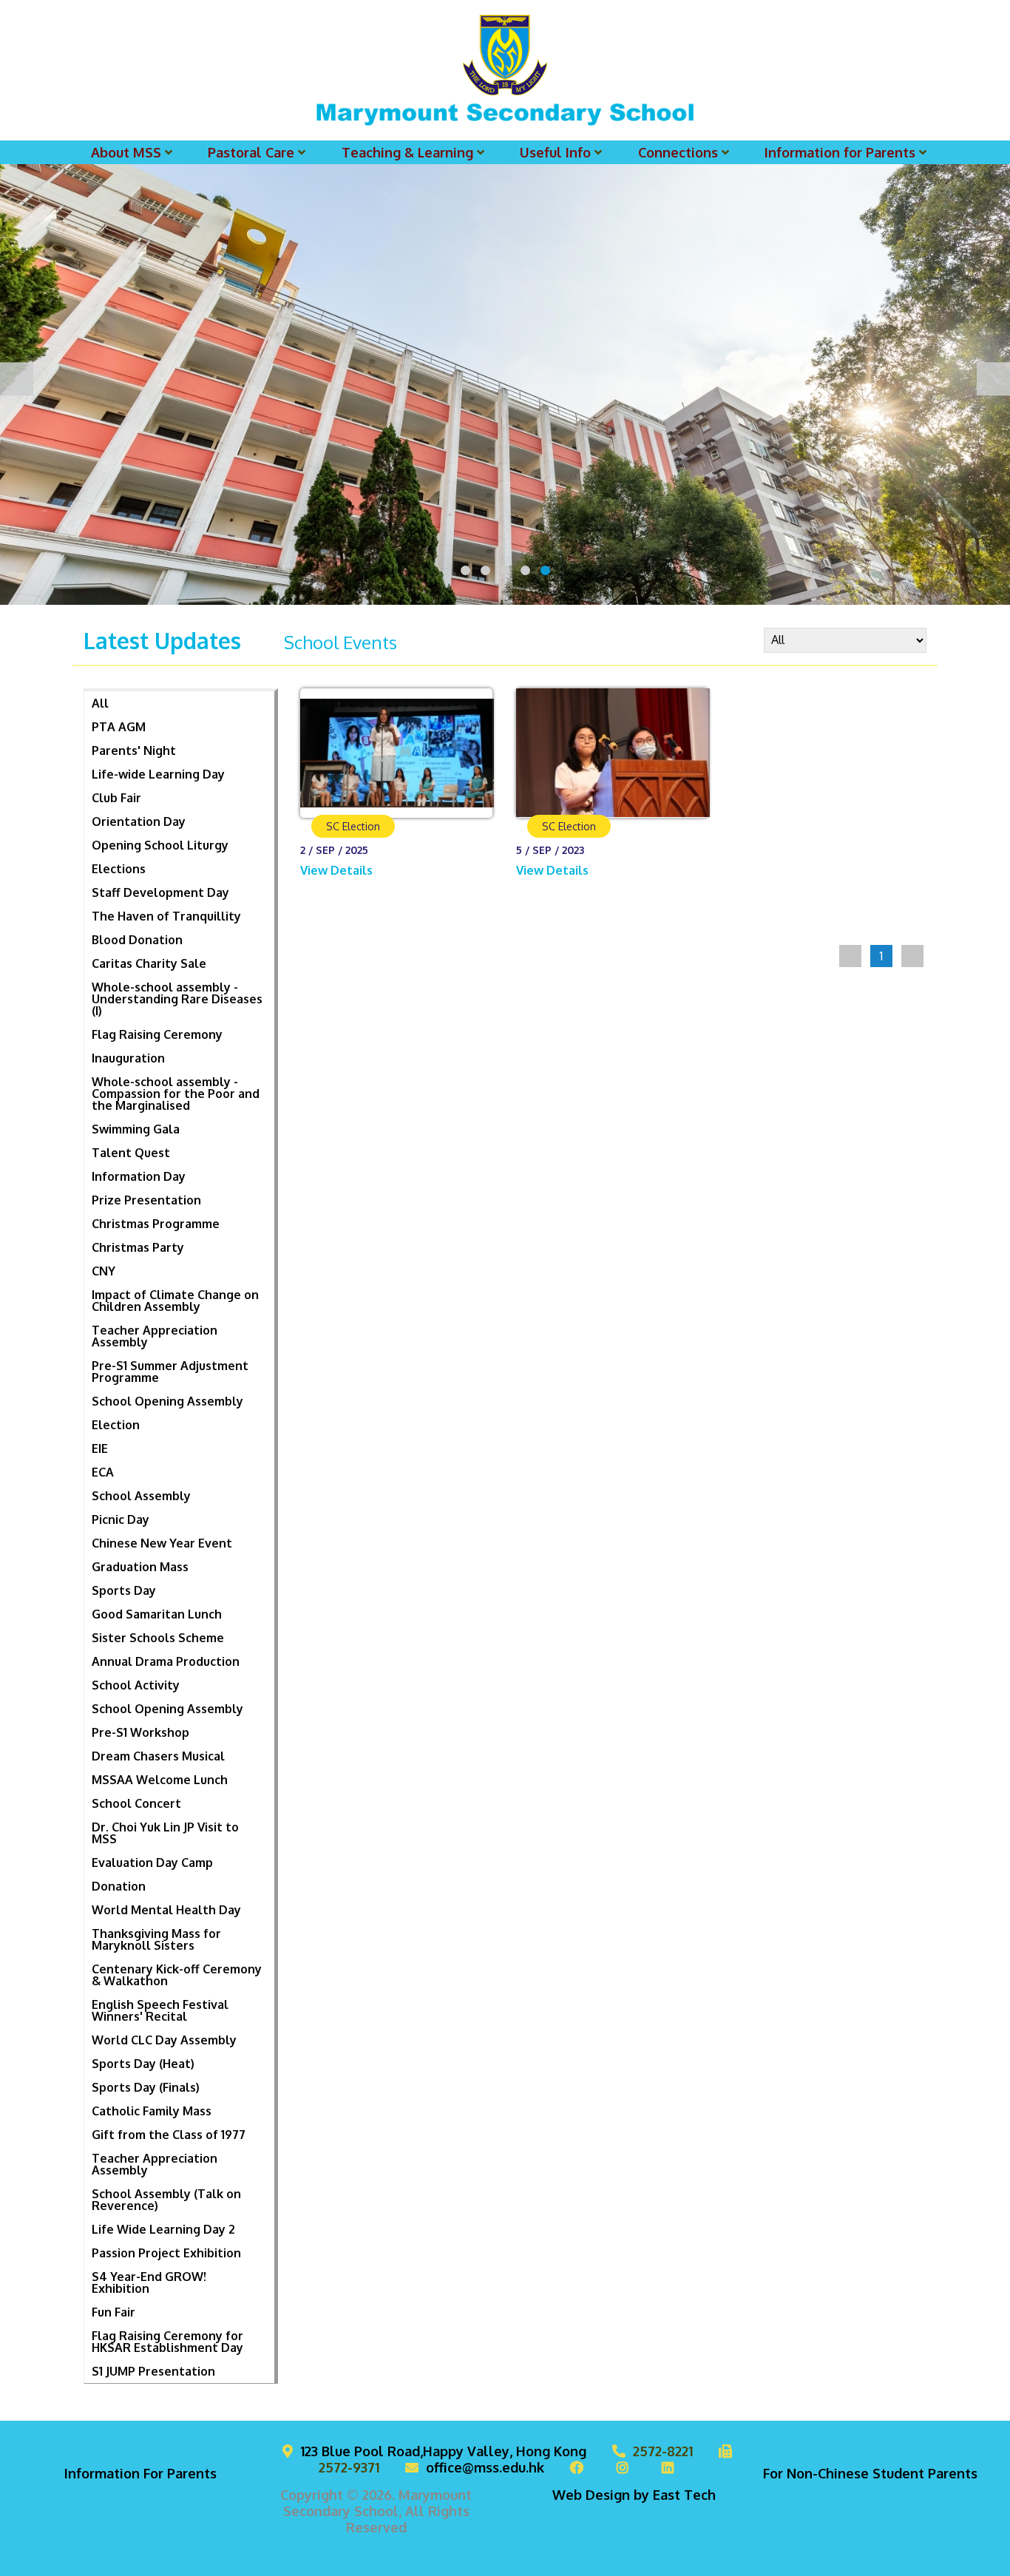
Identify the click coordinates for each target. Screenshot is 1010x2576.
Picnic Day (121, 1519)
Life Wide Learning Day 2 (163, 2229)
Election (116, 1425)
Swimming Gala (136, 1129)
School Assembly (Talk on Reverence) (166, 2200)
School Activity (136, 1685)
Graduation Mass (140, 1567)
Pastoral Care (251, 152)
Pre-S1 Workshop (140, 1732)
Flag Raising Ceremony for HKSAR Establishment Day (167, 2342)
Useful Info (555, 152)
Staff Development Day (160, 892)
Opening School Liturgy (160, 845)
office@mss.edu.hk (485, 2467)
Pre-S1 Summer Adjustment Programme (170, 1372)
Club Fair (116, 798)
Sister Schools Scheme (158, 1638)
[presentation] (17, 379)
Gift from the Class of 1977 (169, 2135)
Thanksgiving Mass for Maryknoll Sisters (156, 1939)
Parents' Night (134, 750)
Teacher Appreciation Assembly (155, 1336)
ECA (103, 1472)
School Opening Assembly (167, 1401)
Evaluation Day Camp (152, 1862)
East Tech (684, 2495)
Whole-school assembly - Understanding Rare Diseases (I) (177, 999)
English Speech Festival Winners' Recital (160, 2010)
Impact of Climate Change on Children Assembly (175, 1301)
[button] (465, 570)
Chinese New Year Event (162, 1543)
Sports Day (124, 1590)
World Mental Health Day (166, 1910)
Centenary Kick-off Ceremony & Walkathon (177, 1975)
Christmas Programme (156, 1224)
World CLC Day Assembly (164, 2040)
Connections (678, 152)
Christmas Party (138, 1247)
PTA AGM (119, 727)
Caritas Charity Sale (149, 963)
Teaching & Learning (407, 152)
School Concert (136, 1803)
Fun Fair (113, 2312)
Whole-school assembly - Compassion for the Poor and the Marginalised (176, 1094)
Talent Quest (131, 1153)
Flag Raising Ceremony (157, 1034)
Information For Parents (140, 2473)
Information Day (139, 1176)
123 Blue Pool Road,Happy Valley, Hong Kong (443, 2451)
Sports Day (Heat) (143, 2064)
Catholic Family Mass (152, 2111)
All (100, 703)
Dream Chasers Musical (158, 1756)
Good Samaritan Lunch (157, 1614)
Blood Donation (137, 940)
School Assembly (141, 1496)
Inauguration (128, 1058)
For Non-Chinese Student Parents (870, 2473)
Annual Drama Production (166, 1661)
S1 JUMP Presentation (153, 2371)
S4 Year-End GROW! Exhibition (149, 2282)
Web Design (591, 2495)
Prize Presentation (146, 1200)
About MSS (126, 152)
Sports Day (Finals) (146, 2087)
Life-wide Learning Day (158, 774)
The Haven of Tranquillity (166, 916)
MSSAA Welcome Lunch (160, 1780)
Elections (119, 869)
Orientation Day (139, 821)
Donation (119, 1886)
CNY (104, 1271)
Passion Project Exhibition (166, 2253)
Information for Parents (840, 152)
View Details (338, 870)
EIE (100, 1448)
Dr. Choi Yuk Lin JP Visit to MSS (165, 1833)
